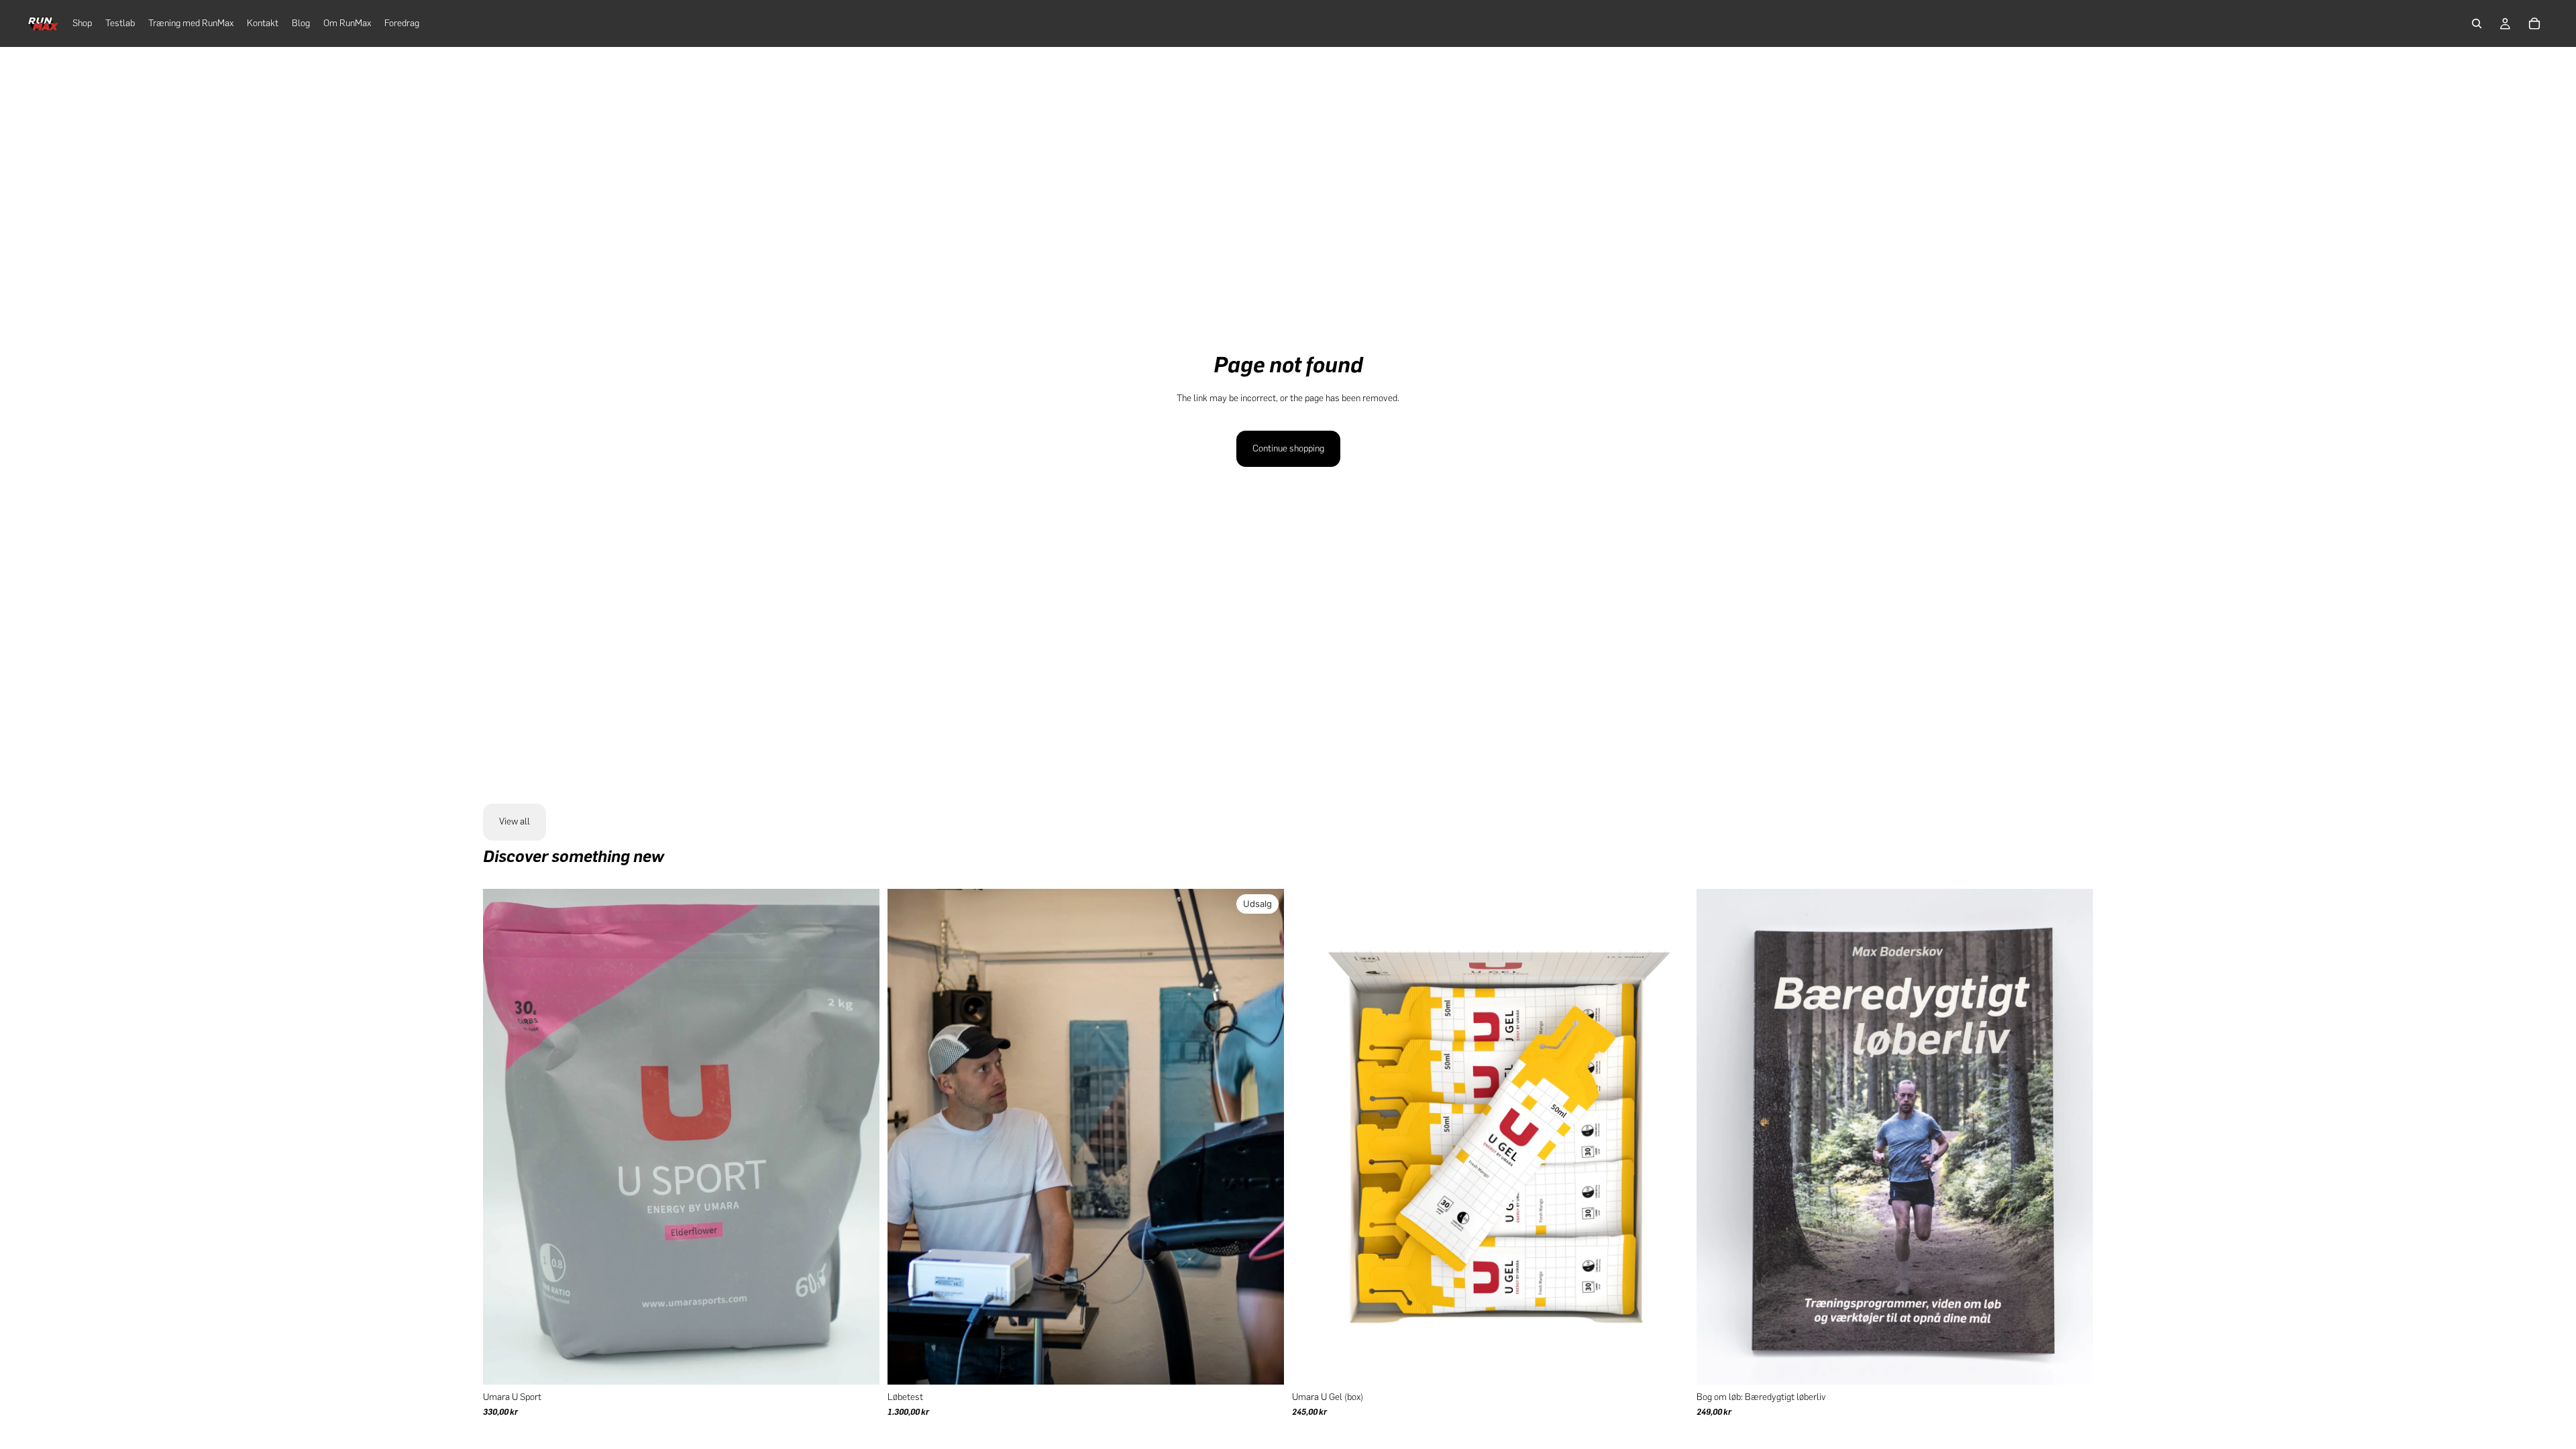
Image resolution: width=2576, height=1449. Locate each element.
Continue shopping (1288, 448)
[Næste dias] (859, 1136)
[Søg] (2477, 23)
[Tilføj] (2072, 1364)
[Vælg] (859, 1364)
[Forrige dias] (503, 1136)
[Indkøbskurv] (2534, 23)
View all (515, 821)
